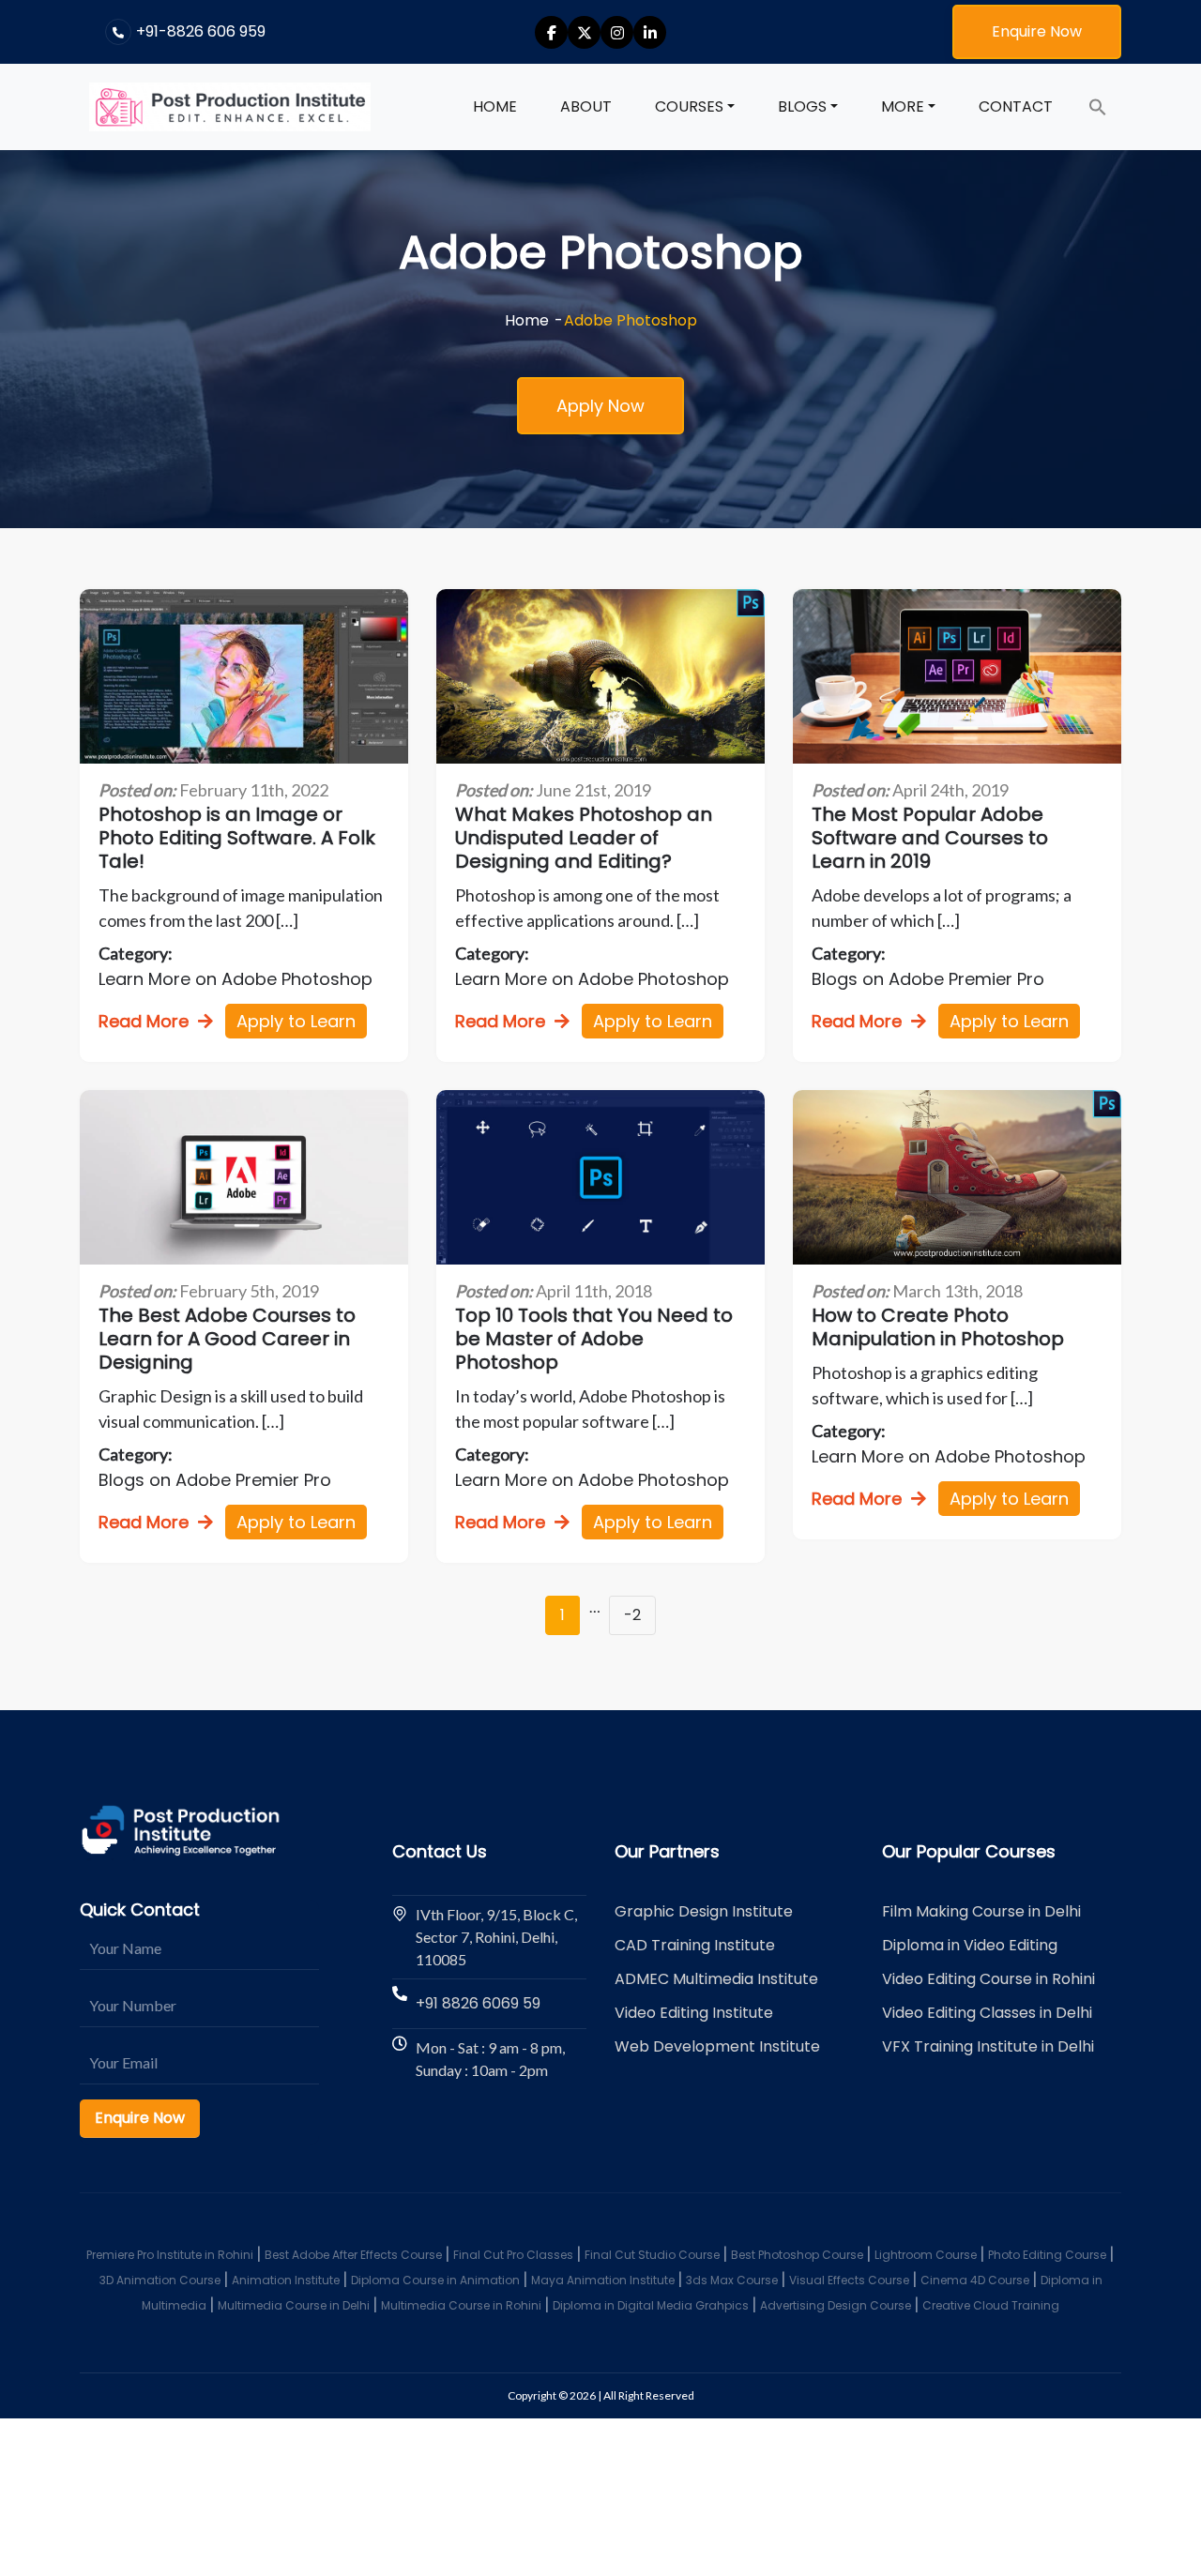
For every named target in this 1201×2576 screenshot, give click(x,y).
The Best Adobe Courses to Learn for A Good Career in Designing (227, 1339)
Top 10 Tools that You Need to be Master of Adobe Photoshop (594, 1339)
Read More (144, 1021)
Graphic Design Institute (704, 1911)
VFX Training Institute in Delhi (988, 2046)
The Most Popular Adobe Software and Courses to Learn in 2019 (930, 838)
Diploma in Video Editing (970, 1945)
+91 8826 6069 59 (478, 2003)
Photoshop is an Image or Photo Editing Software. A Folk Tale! (237, 838)
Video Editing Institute (694, 2013)
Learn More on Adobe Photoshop (236, 979)
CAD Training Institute (695, 1945)
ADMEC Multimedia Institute (716, 1979)
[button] (1098, 107)
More (903, 106)
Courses (689, 106)
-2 (632, 1615)
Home (495, 106)
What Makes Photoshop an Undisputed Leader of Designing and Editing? (584, 838)
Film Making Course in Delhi (981, 1911)
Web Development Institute (717, 2046)
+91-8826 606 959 (201, 31)
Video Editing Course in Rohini (988, 1979)
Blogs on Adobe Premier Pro (928, 979)
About (586, 106)
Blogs (802, 106)
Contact (1016, 106)
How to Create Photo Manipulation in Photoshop (938, 1327)
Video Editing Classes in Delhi (987, 2013)
